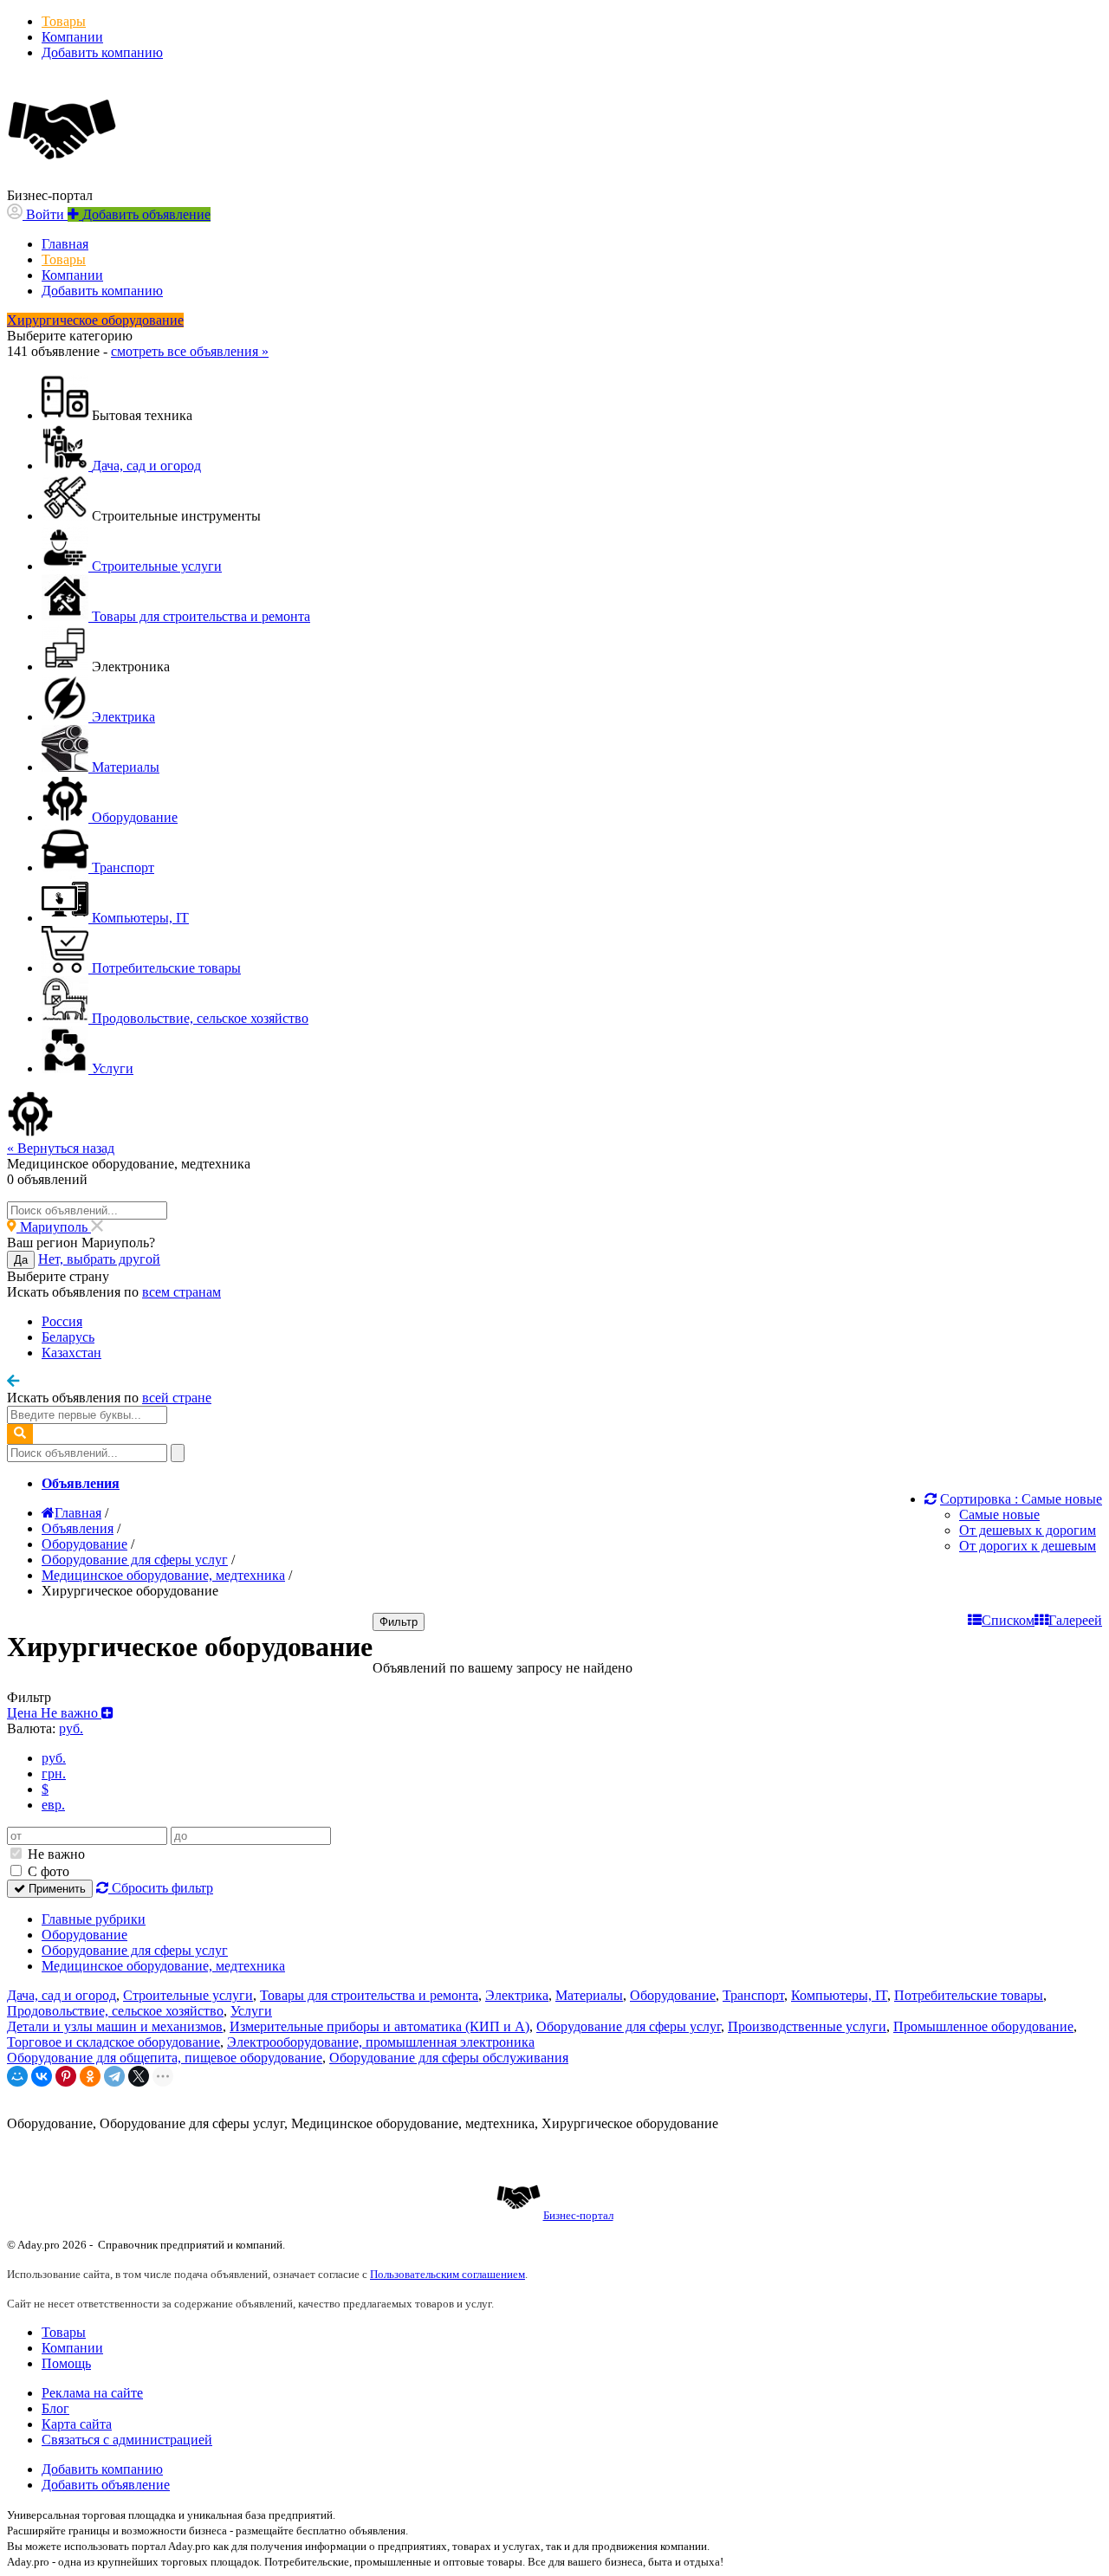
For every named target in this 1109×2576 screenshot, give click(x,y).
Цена (54, 1713)
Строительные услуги (188, 1995)
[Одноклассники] (90, 2076)
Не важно (55, 1854)
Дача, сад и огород (62, 1995)
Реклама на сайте (92, 2393)
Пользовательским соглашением (447, 2274)
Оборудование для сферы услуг (135, 1950)
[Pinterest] (66, 2076)
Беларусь (68, 1337)
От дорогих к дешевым (1028, 1546)
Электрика (517, 1995)
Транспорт (753, 1995)
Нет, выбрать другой (99, 1259)
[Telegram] (114, 2076)
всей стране (177, 1398)
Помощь (66, 2363)
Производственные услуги (807, 2026)
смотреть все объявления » (190, 351)
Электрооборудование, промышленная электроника (381, 2042)
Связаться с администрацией (127, 2440)
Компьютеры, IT (839, 1995)
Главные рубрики (94, 1919)
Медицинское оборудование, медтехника (163, 1966)
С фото (47, 1871)
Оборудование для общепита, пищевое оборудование (165, 2058)
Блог (55, 2408)
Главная (65, 244)
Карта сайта (77, 2424)
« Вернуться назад (61, 1148)
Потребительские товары (969, 1995)
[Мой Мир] (17, 2076)
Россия (62, 1321)
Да (21, 1260)
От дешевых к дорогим (1028, 1530)
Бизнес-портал (578, 2215)
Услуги (251, 2011)
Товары (64, 21)
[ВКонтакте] (42, 2076)
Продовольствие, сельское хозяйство (115, 2011)
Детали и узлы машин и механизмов (115, 2026)
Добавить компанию (102, 52)
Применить (55, 1889)
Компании (72, 37)
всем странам (182, 1292)
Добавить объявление (106, 2485)
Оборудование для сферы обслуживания (449, 2058)
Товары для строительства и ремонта (369, 1995)
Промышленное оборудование (983, 2026)
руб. (54, 1758)
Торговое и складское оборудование (113, 2042)
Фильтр (399, 1622)
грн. (54, 1773)
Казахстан (71, 1353)
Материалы (589, 1995)
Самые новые (999, 1515)
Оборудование (84, 1935)
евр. (53, 1805)
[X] (139, 2076)
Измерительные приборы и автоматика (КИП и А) (379, 2026)
